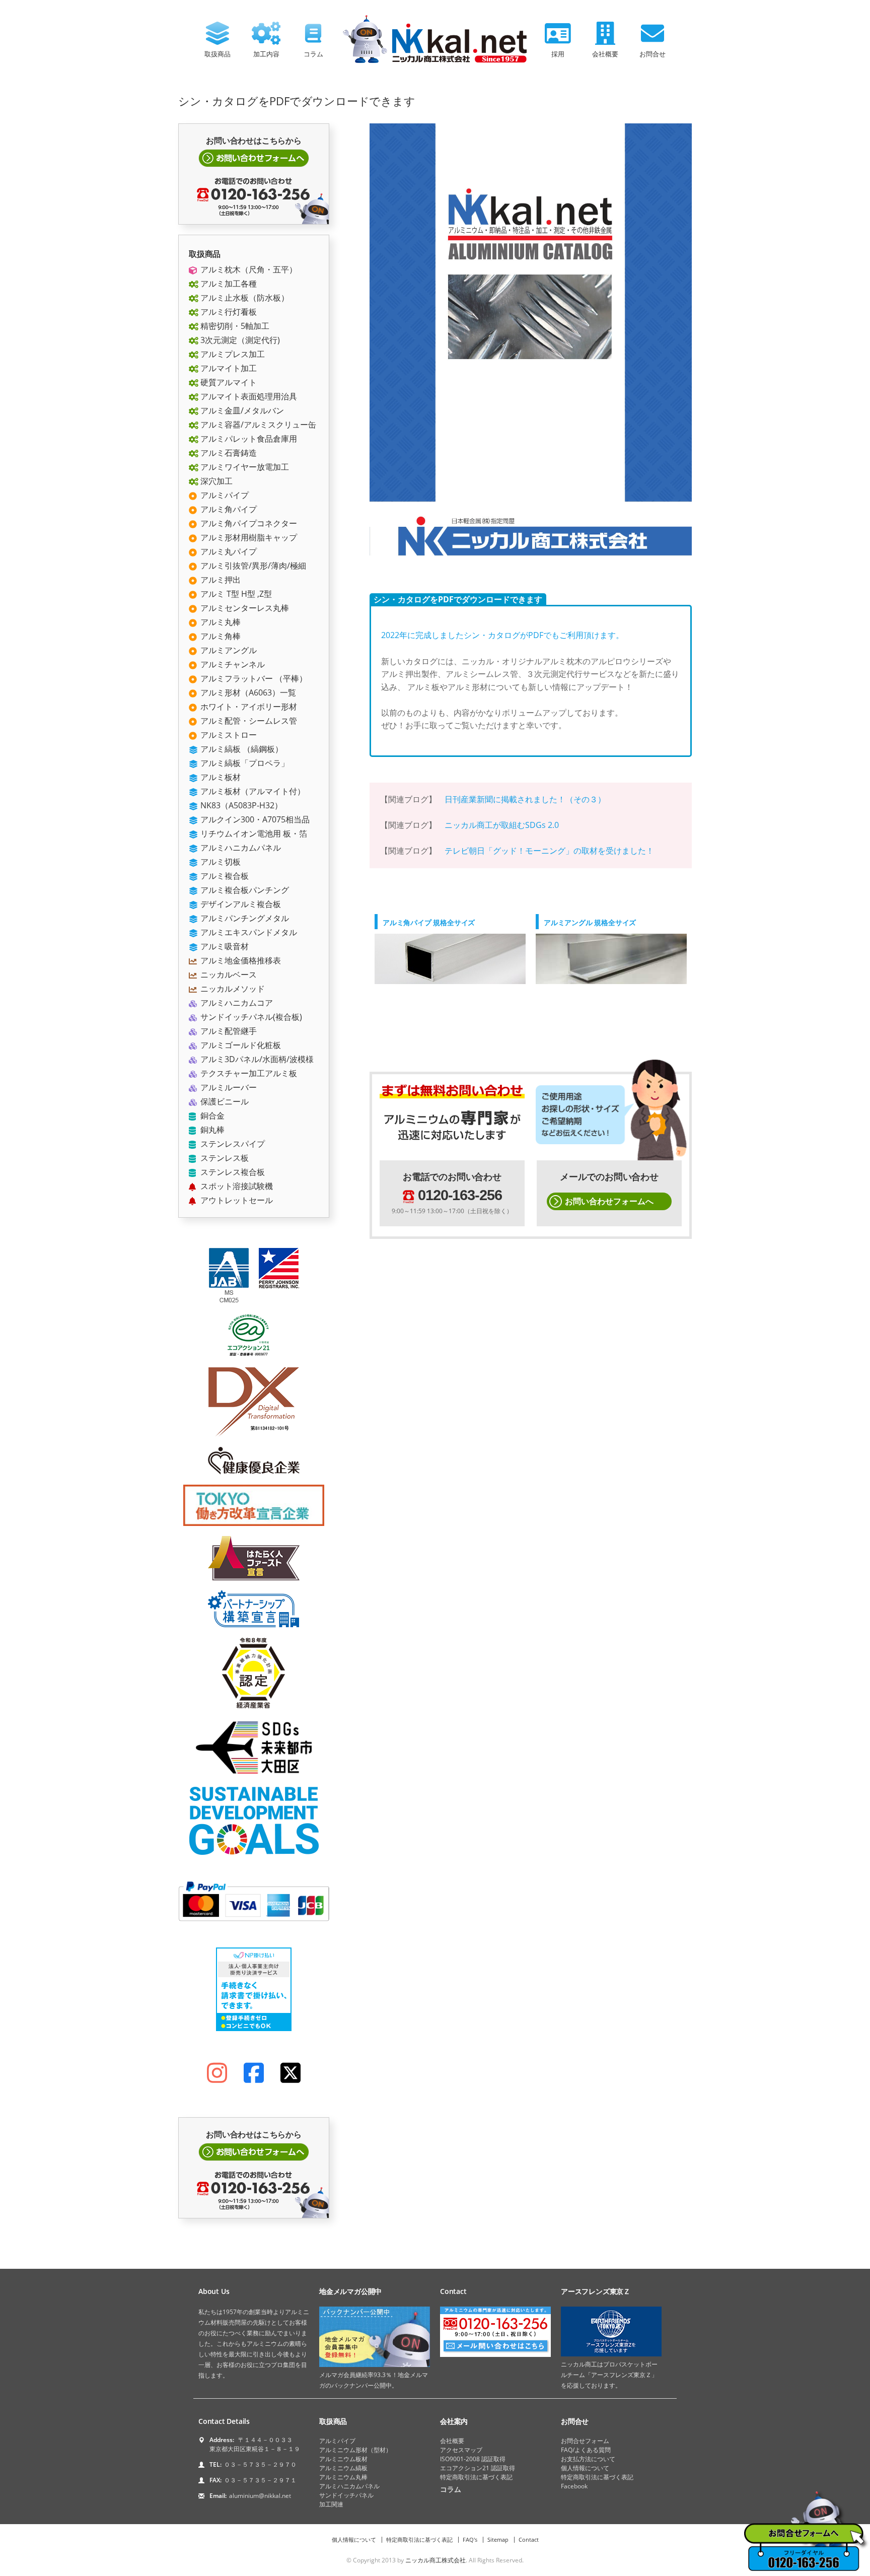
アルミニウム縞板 (343, 2468)
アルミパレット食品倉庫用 (248, 439)
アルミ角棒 (220, 636)
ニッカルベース (228, 974)
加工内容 (266, 54)
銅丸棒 (211, 1130)
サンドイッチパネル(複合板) (250, 1017)
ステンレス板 (224, 1158)
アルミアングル (228, 650)
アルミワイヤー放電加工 (244, 467)
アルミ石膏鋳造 (228, 453)
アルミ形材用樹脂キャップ (248, 537)
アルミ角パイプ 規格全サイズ (429, 922)
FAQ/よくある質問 (586, 2450)
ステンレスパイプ (232, 1144)
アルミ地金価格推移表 (240, 960)
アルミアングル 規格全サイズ (590, 922)
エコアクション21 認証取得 (478, 2468)
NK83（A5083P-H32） (240, 805)
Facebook (574, 2486)
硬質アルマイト (228, 382)
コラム (313, 54)
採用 (558, 54)
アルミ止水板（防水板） (244, 298)
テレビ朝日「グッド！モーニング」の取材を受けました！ (549, 851)
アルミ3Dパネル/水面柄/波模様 (256, 1059)
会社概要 (605, 54)
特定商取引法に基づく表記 (476, 2477)
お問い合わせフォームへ (609, 1201)
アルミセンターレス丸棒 (244, 608)
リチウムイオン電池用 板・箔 (253, 833)
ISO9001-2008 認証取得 (473, 2459)
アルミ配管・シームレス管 (248, 721)
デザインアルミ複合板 (240, 904)
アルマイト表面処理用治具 (248, 396)
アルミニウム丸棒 (343, 2477)
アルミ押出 (220, 580)
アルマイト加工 (228, 368)
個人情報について (585, 2468)
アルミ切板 (220, 862)
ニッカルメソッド (232, 989)
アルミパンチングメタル (244, 918)
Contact (529, 2539)
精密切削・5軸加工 (234, 326)
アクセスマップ (461, 2450)
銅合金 (211, 1116)
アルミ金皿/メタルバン (241, 410)
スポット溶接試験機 (236, 1186)
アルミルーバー (228, 1087)
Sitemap (498, 2539)
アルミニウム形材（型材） (355, 2450)
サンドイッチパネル (346, 2495)
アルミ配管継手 (228, 1031)
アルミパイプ (224, 495)
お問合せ (652, 54)
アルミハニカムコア (236, 1003)
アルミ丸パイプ (228, 551)
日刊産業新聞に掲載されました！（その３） (525, 799)
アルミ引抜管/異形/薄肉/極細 (252, 566)
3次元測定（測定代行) (239, 340)
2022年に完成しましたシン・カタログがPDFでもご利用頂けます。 (502, 635)
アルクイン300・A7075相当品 (254, 819)
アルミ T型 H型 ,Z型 (235, 594)
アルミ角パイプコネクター (248, 523)
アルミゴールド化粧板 (240, 1045)
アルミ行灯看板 (228, 312)
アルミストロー (228, 735)
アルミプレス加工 (232, 354)
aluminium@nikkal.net (260, 2496)
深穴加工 (215, 481)
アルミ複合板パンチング (244, 890)
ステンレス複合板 (232, 1172)
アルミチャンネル (232, 664)
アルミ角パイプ (228, 509)
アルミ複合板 (224, 876)
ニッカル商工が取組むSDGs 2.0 (502, 825)
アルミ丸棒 (220, 622)
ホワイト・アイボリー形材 (248, 707)
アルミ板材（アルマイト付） (252, 791)
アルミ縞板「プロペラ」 (244, 763)
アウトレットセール (236, 1200)
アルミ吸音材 (224, 946)
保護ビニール (224, 1101)
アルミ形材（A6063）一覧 (247, 692)
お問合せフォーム (585, 2441)
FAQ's (470, 2539)
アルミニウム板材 (343, 2459)
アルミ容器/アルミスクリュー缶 (257, 425)
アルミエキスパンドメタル (248, 932)
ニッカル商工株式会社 (436, 2560)
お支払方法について (588, 2459)
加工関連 (331, 2504)
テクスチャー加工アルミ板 (248, 1073)
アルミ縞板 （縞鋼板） (241, 749)
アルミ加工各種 (228, 284)
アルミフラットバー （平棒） (253, 678)
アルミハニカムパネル (240, 848)
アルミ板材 (220, 777)
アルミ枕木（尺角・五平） (248, 269)
